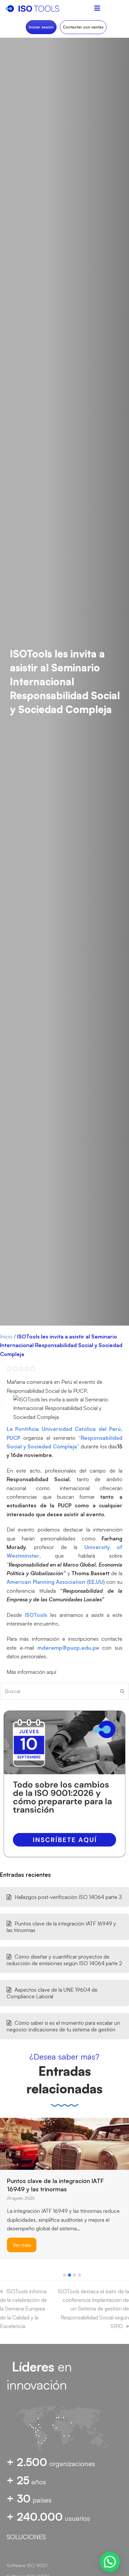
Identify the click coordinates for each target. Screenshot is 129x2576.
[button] (64, 2275)
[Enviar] (122, 1691)
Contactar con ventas (83, 27)
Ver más (22, 2243)
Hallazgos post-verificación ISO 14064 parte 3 (68, 1897)
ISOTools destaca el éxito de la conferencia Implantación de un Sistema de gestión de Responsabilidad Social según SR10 (93, 2309)
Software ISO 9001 (27, 2565)
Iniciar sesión (41, 27)
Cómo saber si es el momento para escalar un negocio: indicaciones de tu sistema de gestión (63, 2026)
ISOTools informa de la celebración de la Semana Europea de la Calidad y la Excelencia (23, 2309)
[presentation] (3, 2277)
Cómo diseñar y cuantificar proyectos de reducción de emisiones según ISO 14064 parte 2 (64, 1960)
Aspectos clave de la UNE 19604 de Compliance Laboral (52, 1993)
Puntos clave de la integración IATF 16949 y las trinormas (61, 1927)
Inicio (6, 1337)
